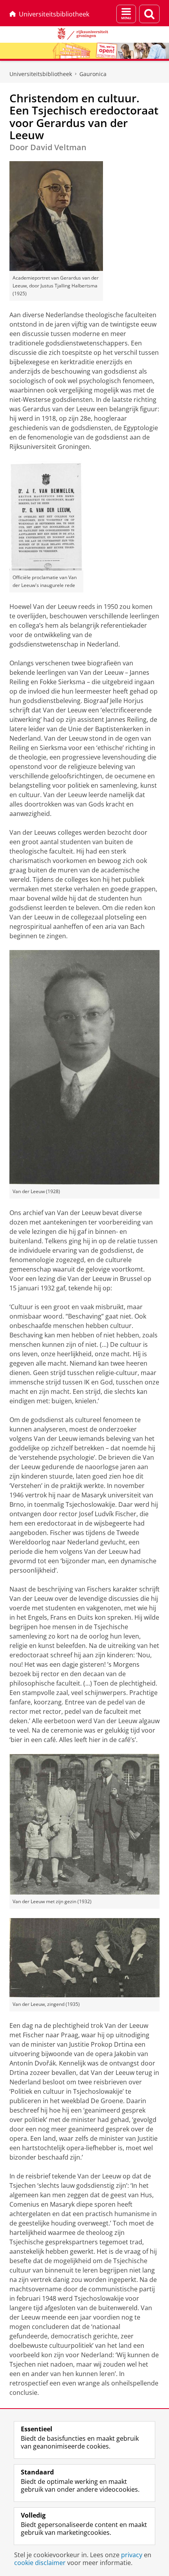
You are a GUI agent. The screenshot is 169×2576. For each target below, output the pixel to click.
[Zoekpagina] (149, 14)
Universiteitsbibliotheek (54, 14)
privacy (132, 2555)
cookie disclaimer (40, 2563)
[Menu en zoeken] (126, 14)
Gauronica (93, 74)
